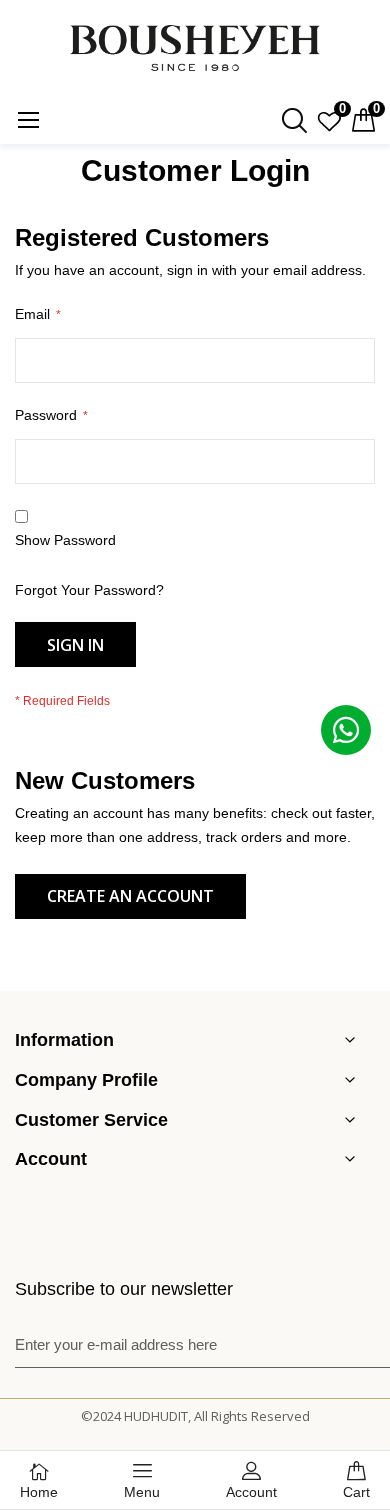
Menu (142, 1492)
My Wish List (340, 110)
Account (251, 1492)
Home (39, 1492)
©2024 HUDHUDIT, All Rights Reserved (195, 1416)
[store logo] (195, 48)
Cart (356, 1492)
